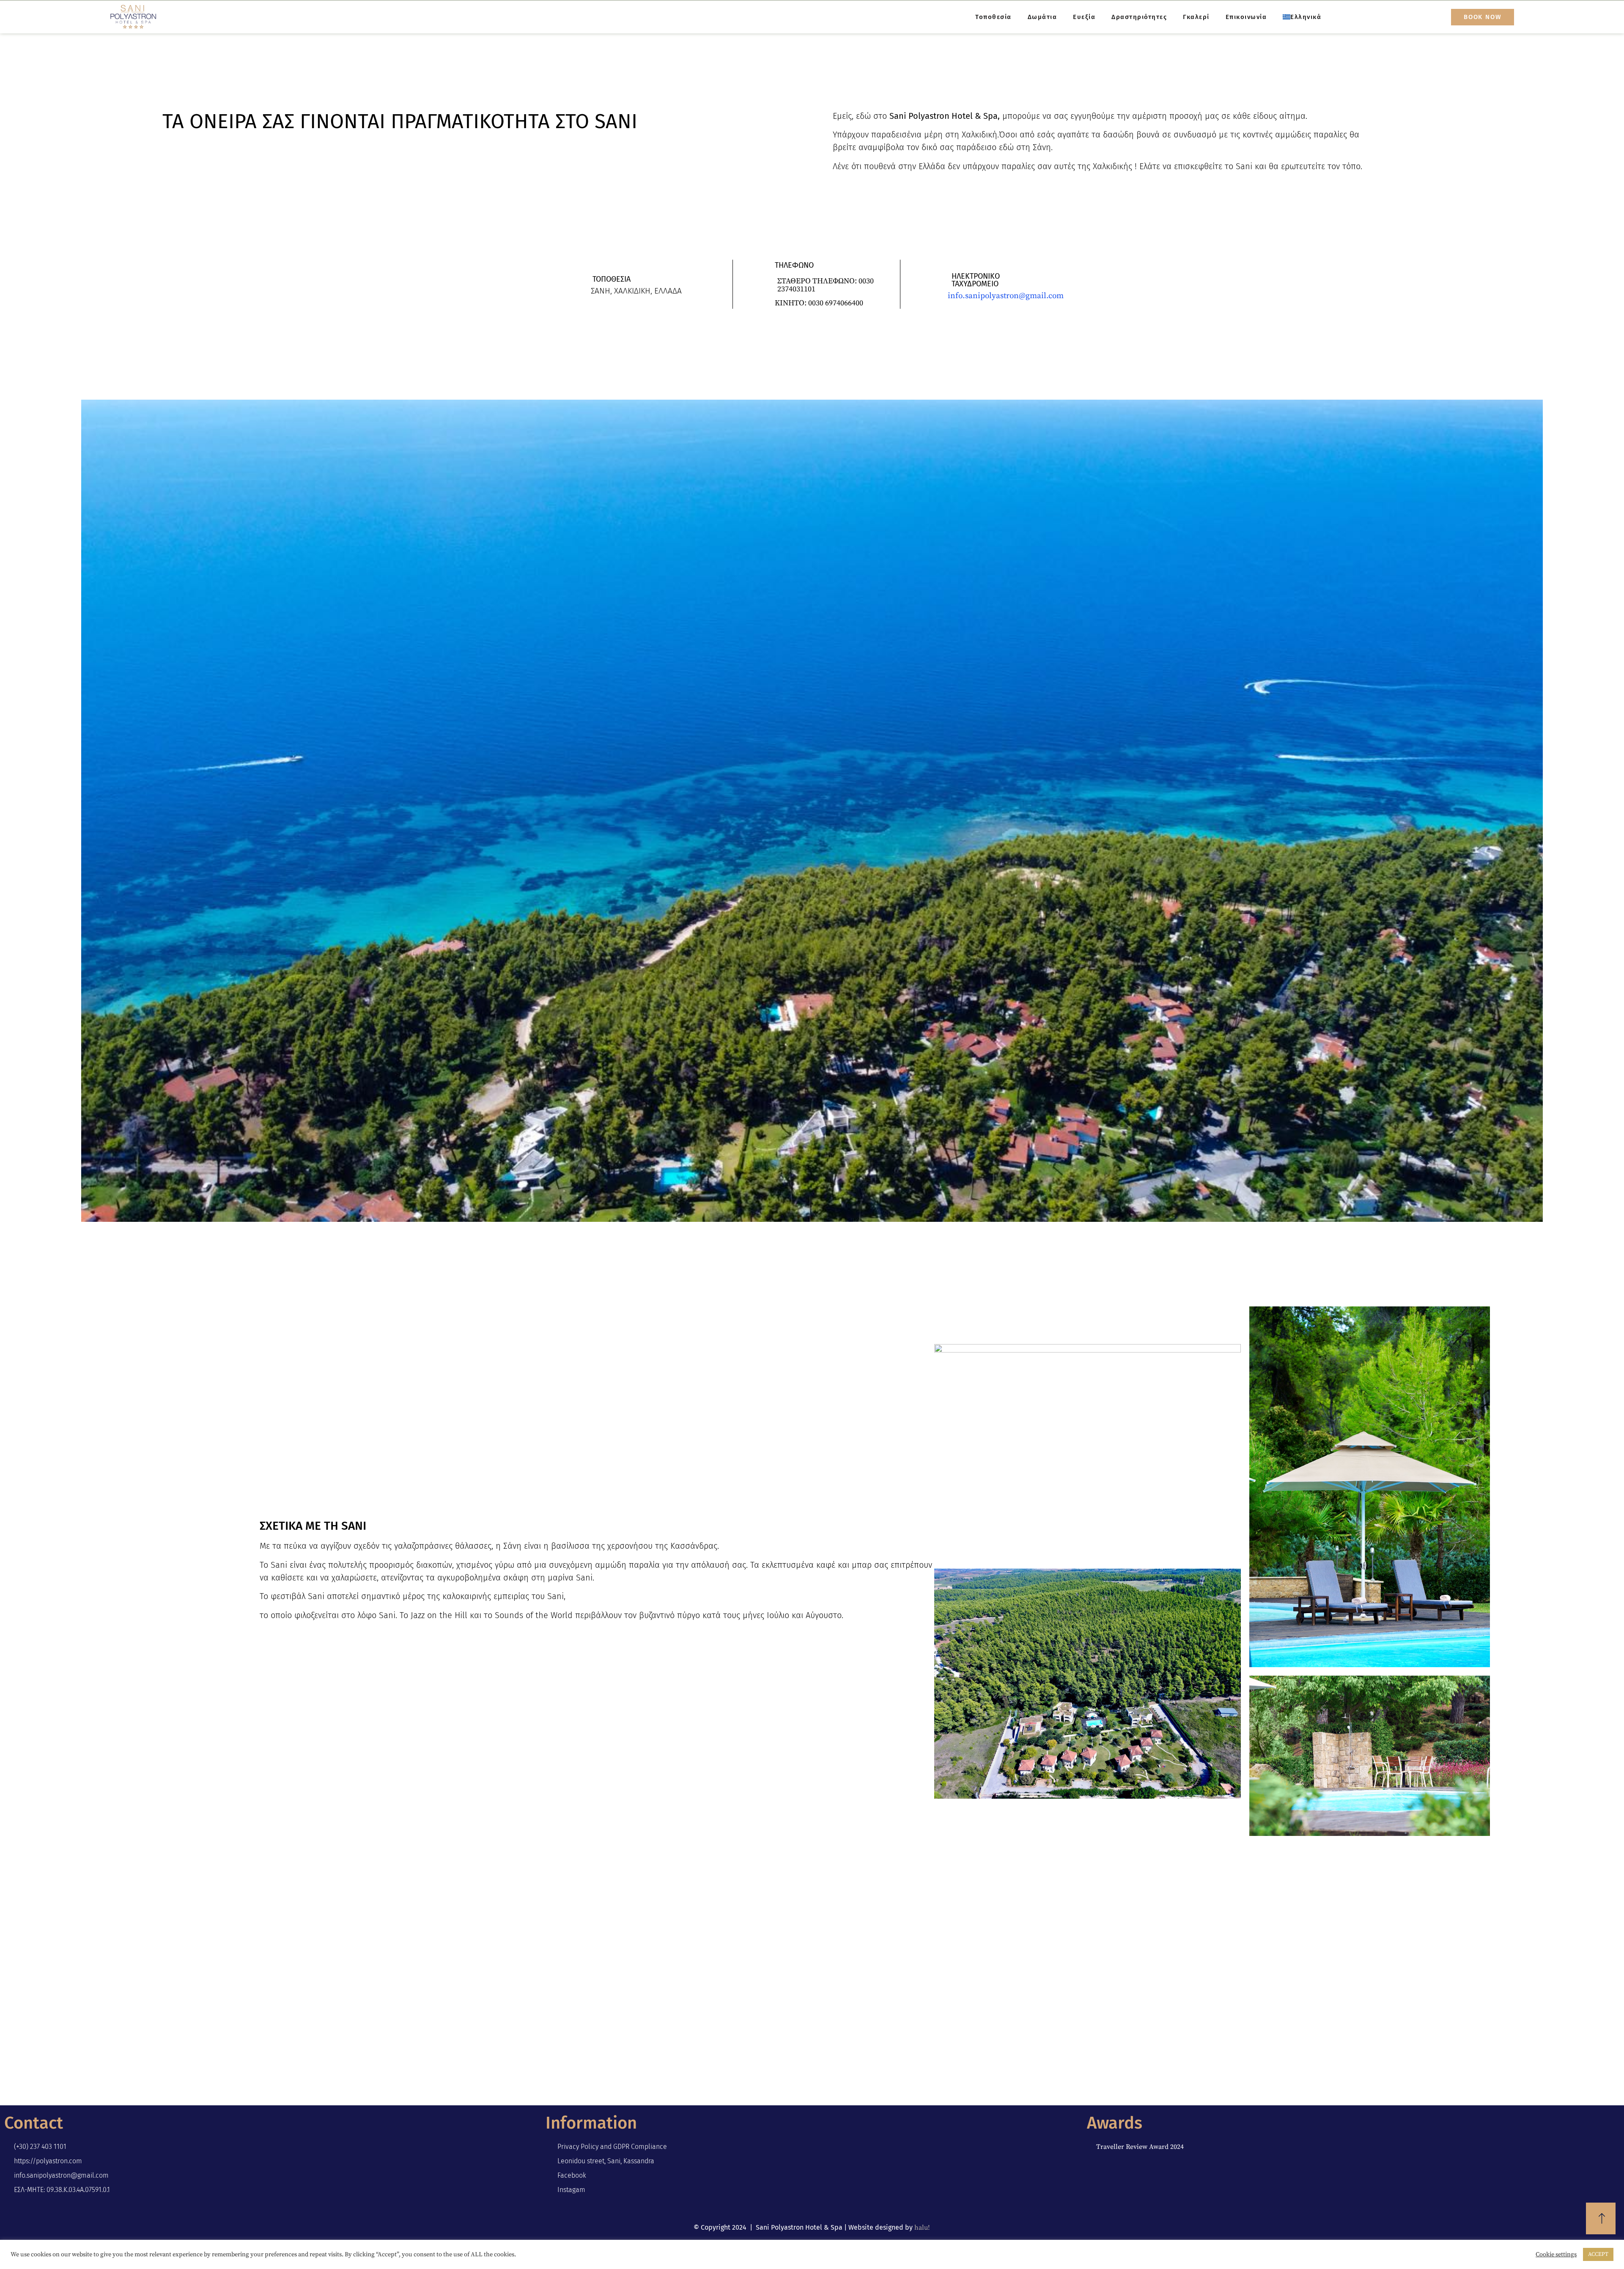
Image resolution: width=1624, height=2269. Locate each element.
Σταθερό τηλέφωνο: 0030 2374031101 (826, 285)
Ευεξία (1084, 17)
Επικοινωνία (1246, 17)
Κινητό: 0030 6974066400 (819, 303)
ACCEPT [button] (1598, 2254)
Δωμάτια (1042, 17)
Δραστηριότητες (1139, 17)
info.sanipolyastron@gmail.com (1006, 296)
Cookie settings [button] (1556, 2255)
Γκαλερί (1196, 17)
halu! (922, 2228)
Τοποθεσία (993, 17)
